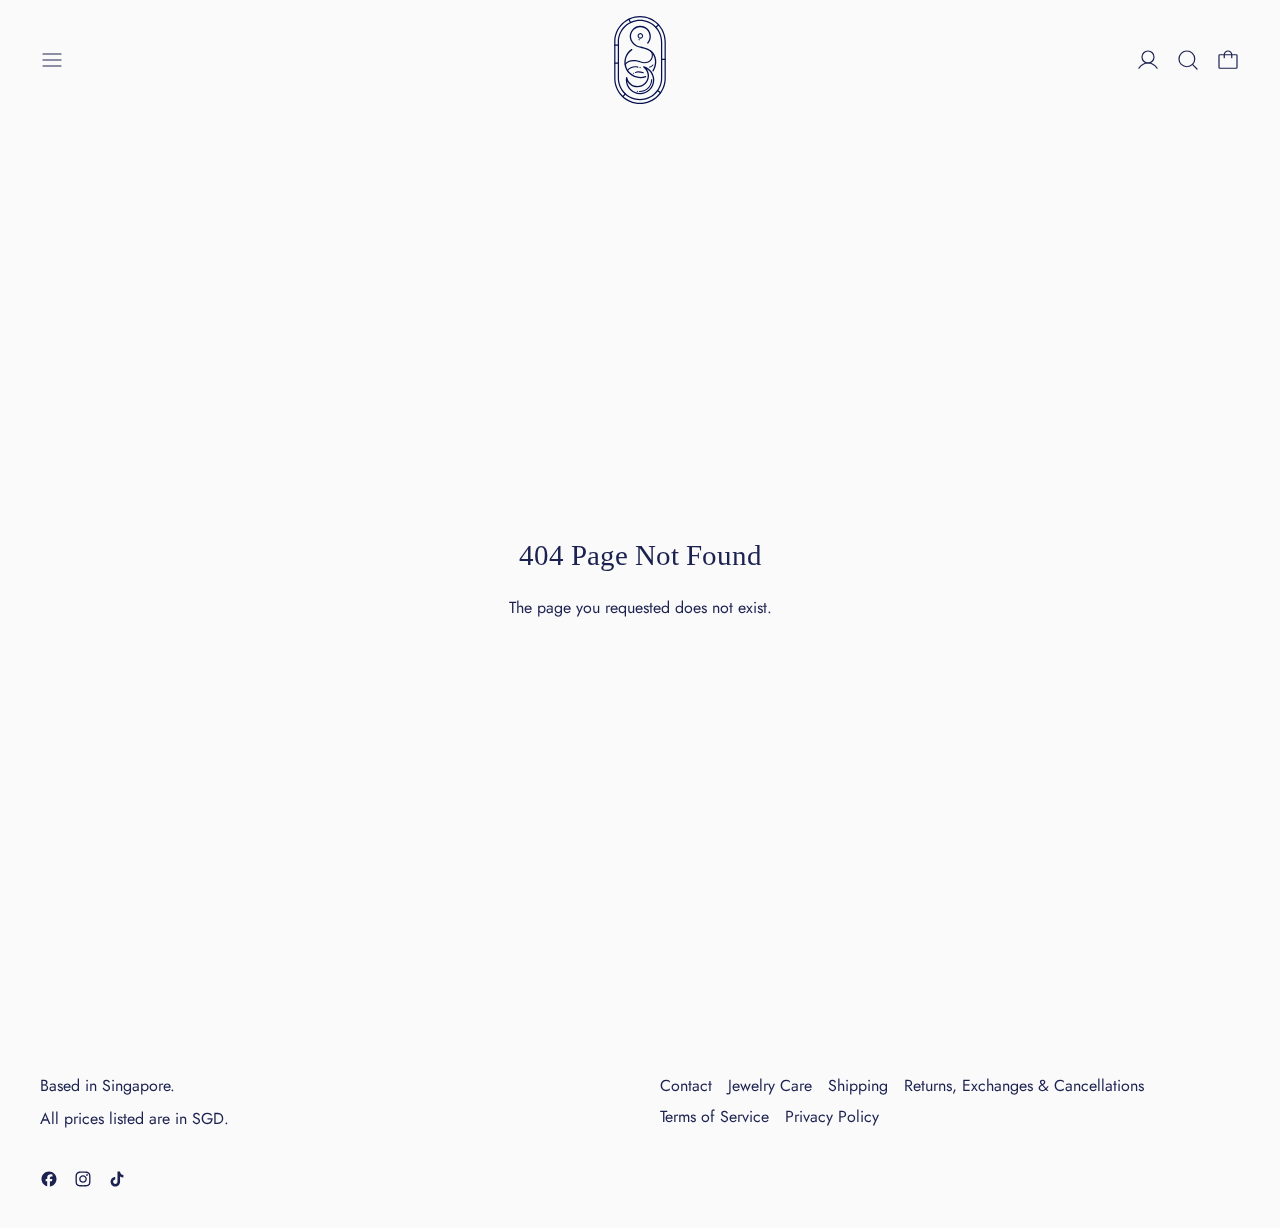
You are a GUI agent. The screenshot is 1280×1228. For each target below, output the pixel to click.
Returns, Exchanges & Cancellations (1024, 1085)
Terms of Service (714, 1116)
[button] (1188, 60)
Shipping (858, 1085)
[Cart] (1228, 60)
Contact (686, 1085)
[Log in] (1148, 60)
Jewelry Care (770, 1085)
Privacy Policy (832, 1116)
